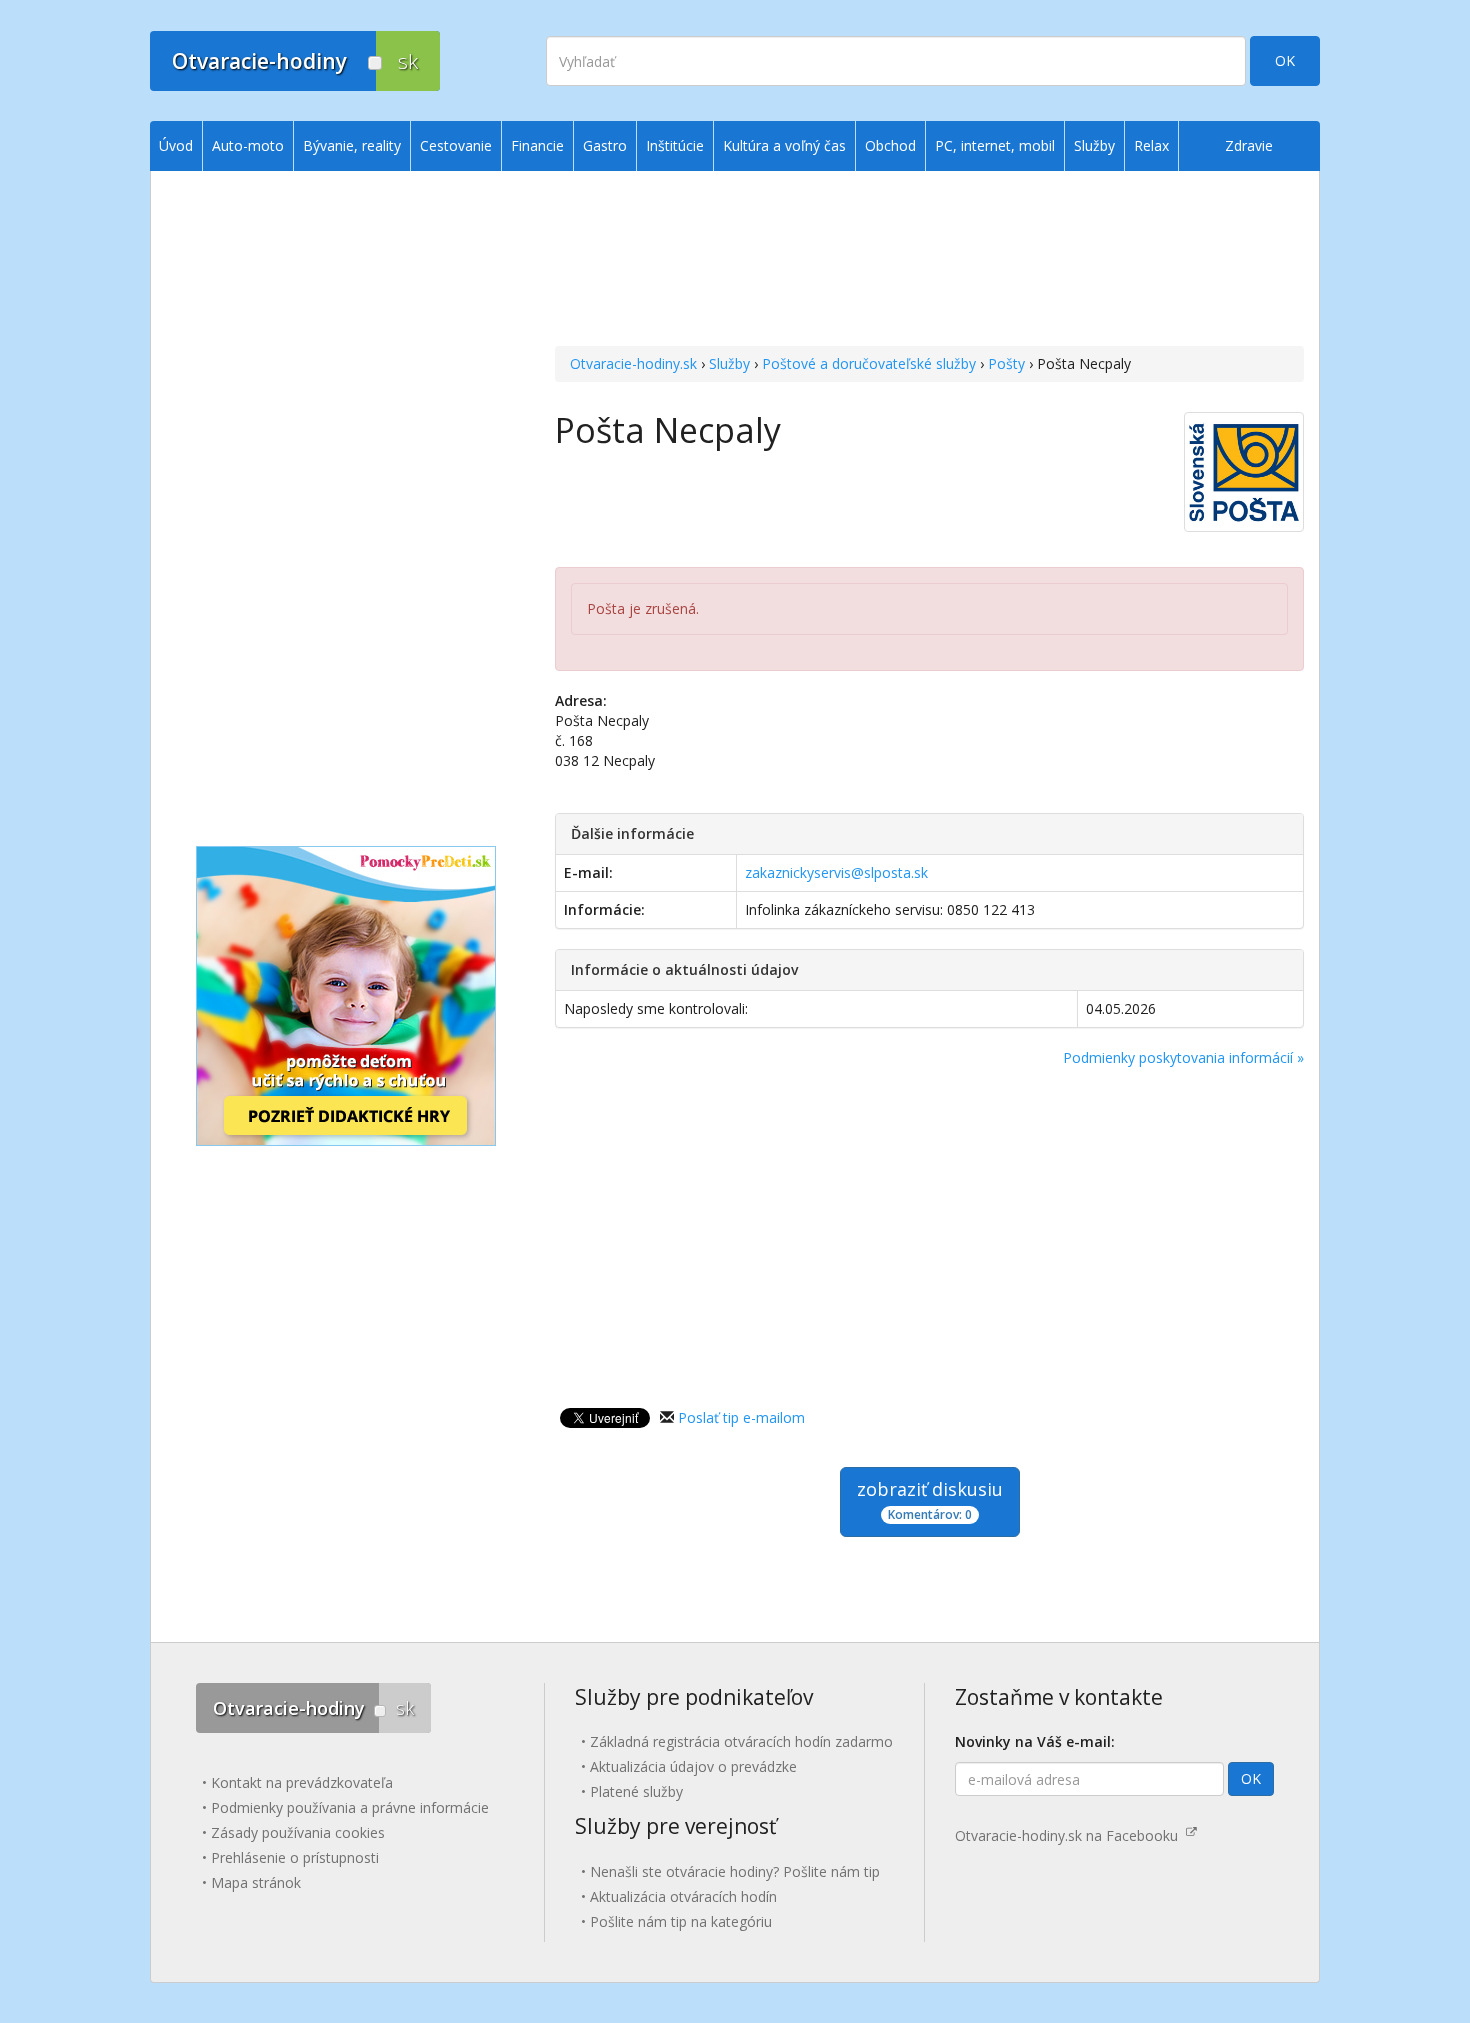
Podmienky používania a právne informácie (350, 1807)
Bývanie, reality (352, 145)
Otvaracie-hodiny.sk (633, 363)
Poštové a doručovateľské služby (869, 363)
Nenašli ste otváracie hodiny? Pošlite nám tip (735, 1871)
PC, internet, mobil (995, 145)
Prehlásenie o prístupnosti (295, 1857)
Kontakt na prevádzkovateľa (302, 1782)
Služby (729, 363)
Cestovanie (456, 145)
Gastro (605, 145)
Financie (537, 145)
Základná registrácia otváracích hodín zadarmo (741, 1741)
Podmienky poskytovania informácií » (1183, 1057)
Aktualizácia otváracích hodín (683, 1896)
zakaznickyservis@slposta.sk (836, 872)
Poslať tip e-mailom (741, 1417)
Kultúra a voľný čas (784, 145)
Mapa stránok (256, 1882)
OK (1285, 60)
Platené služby (636, 1791)
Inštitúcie (675, 145)
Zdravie (1249, 145)
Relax (1151, 145)
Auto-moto (248, 145)
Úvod (176, 145)
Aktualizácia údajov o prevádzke (693, 1766)
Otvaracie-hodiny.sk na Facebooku (1070, 1835)
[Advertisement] (929, 261)
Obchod (890, 145)
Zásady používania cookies (298, 1832)
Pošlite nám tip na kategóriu (681, 1921)
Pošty (1006, 363)
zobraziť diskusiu (930, 1500)
